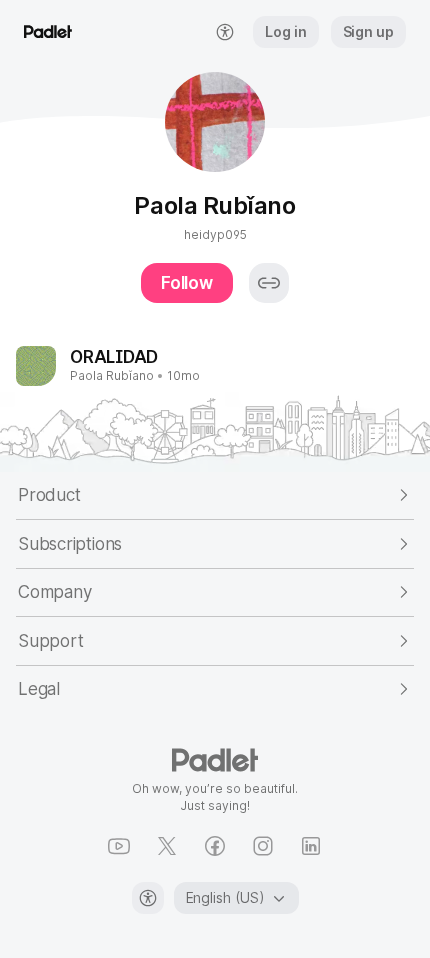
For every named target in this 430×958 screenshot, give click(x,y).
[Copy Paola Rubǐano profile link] (269, 283)
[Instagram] (263, 846)
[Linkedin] (311, 846)
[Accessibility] (148, 898)
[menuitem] (225, 32)
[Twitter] (167, 846)
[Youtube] (119, 846)
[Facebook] (215, 846)
